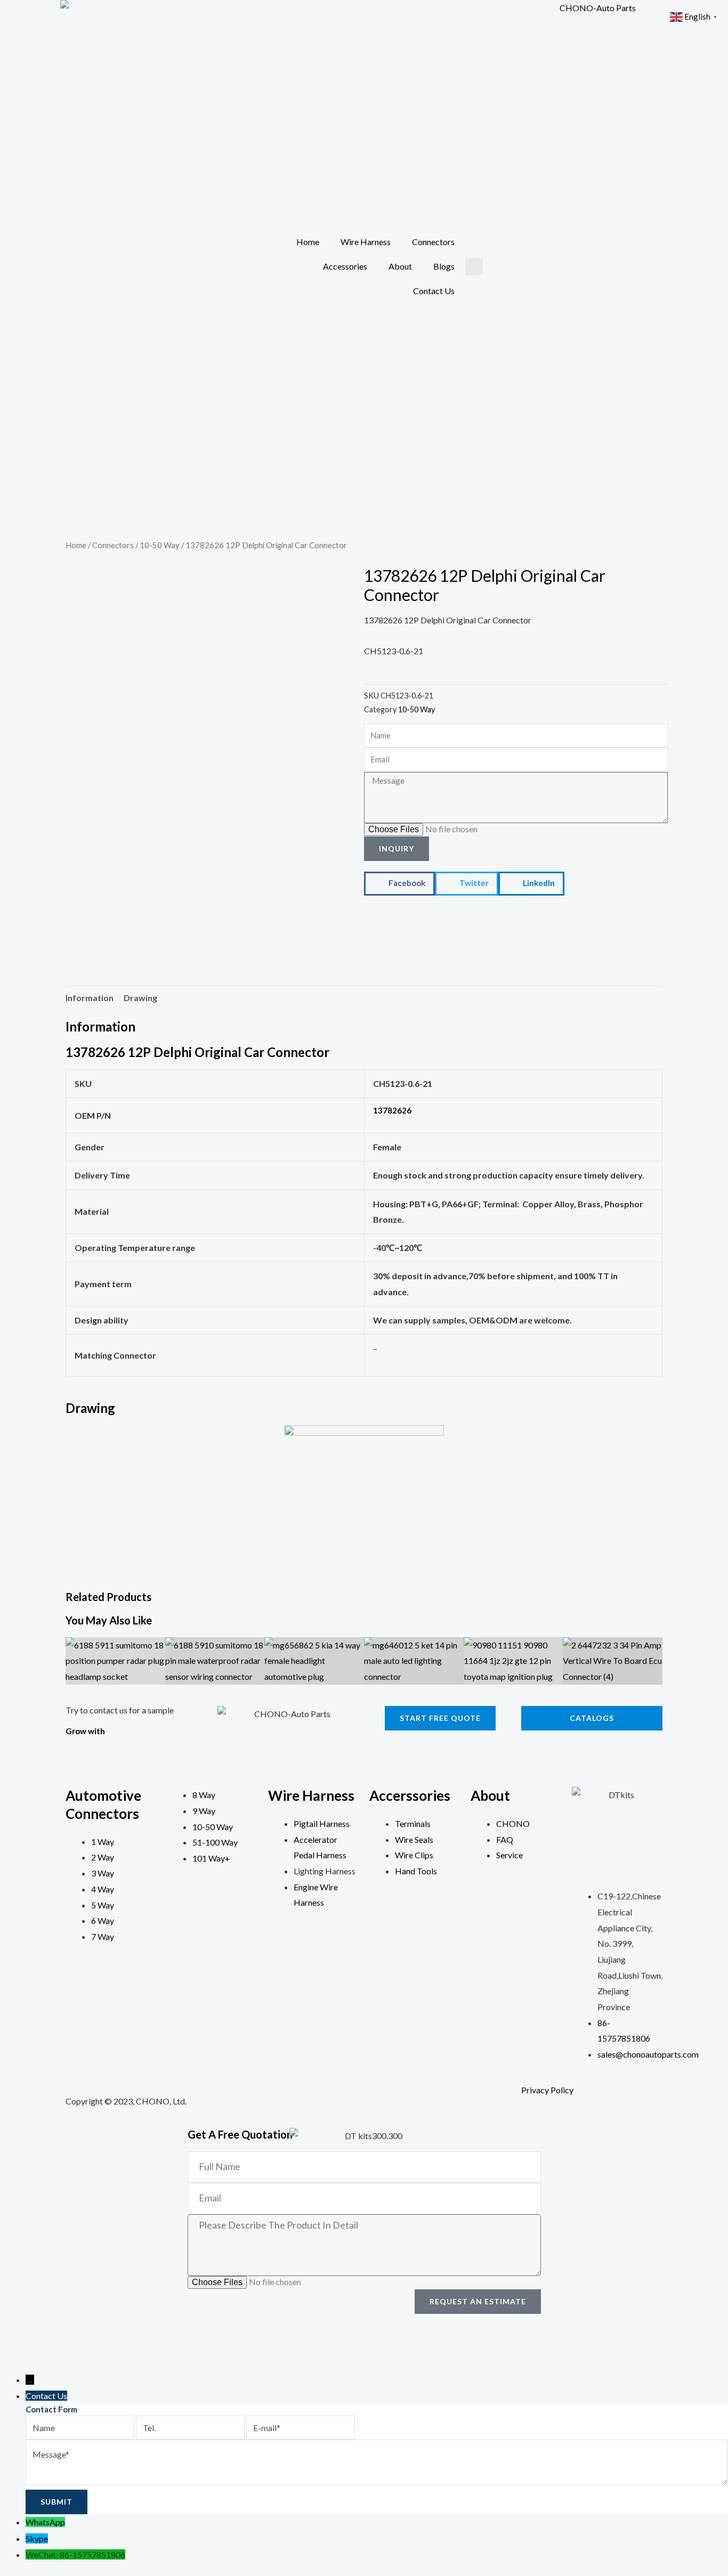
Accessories (345, 266)
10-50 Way (160, 545)
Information (90, 998)
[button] (474, 267)
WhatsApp (45, 2522)
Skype (37, 2538)
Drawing (140, 998)
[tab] (90, 998)
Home (308, 242)
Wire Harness (366, 242)
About (400, 266)
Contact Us (434, 291)
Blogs (444, 266)
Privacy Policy (547, 2090)
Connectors (433, 242)
